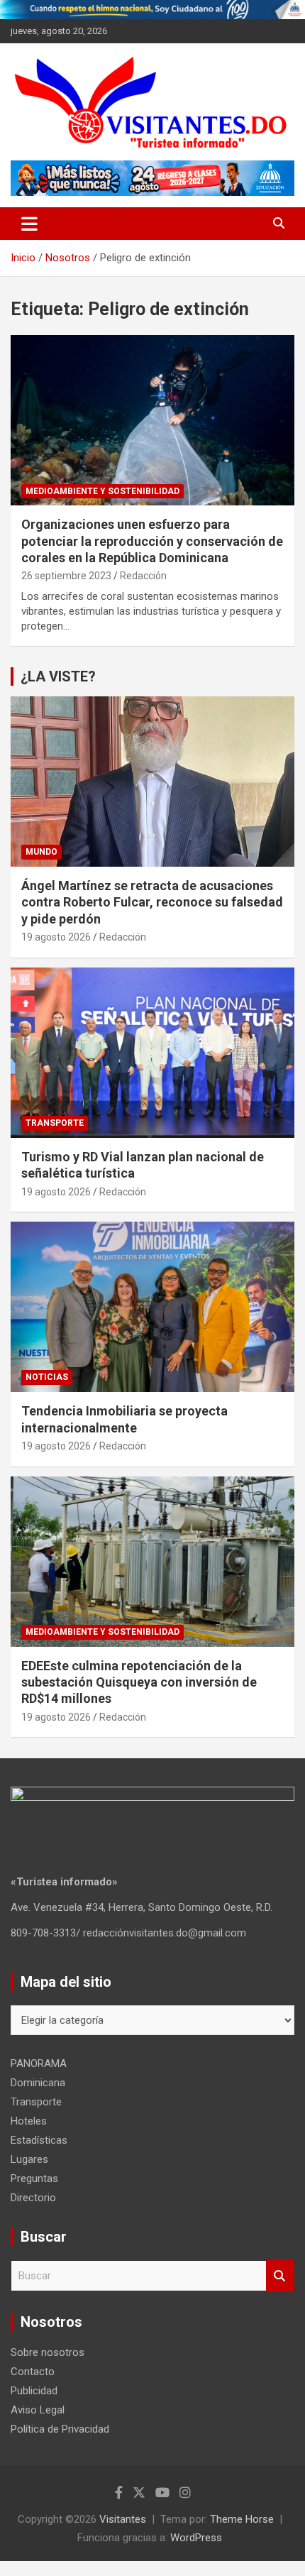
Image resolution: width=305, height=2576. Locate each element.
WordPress (196, 2538)
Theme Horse (242, 2519)
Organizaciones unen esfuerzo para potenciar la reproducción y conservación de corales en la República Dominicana (152, 541)
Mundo (41, 852)
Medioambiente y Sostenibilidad (102, 491)
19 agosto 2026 (56, 937)
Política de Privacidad (60, 2429)
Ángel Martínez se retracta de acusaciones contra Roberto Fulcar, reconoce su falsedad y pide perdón (152, 902)
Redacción (143, 576)
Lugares (29, 2159)
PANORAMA (39, 2063)
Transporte (55, 1123)
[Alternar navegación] (29, 224)
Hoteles (29, 2121)
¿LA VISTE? (58, 676)
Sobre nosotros (48, 2352)
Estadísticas (39, 2140)
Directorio (33, 2198)
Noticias (47, 1377)
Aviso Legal (38, 2410)
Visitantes (123, 2519)
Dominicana (38, 2083)
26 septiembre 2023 (66, 576)
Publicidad (34, 2391)
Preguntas (34, 2178)
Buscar (280, 2276)
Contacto (33, 2372)
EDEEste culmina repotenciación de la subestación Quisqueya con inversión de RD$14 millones (139, 1682)
